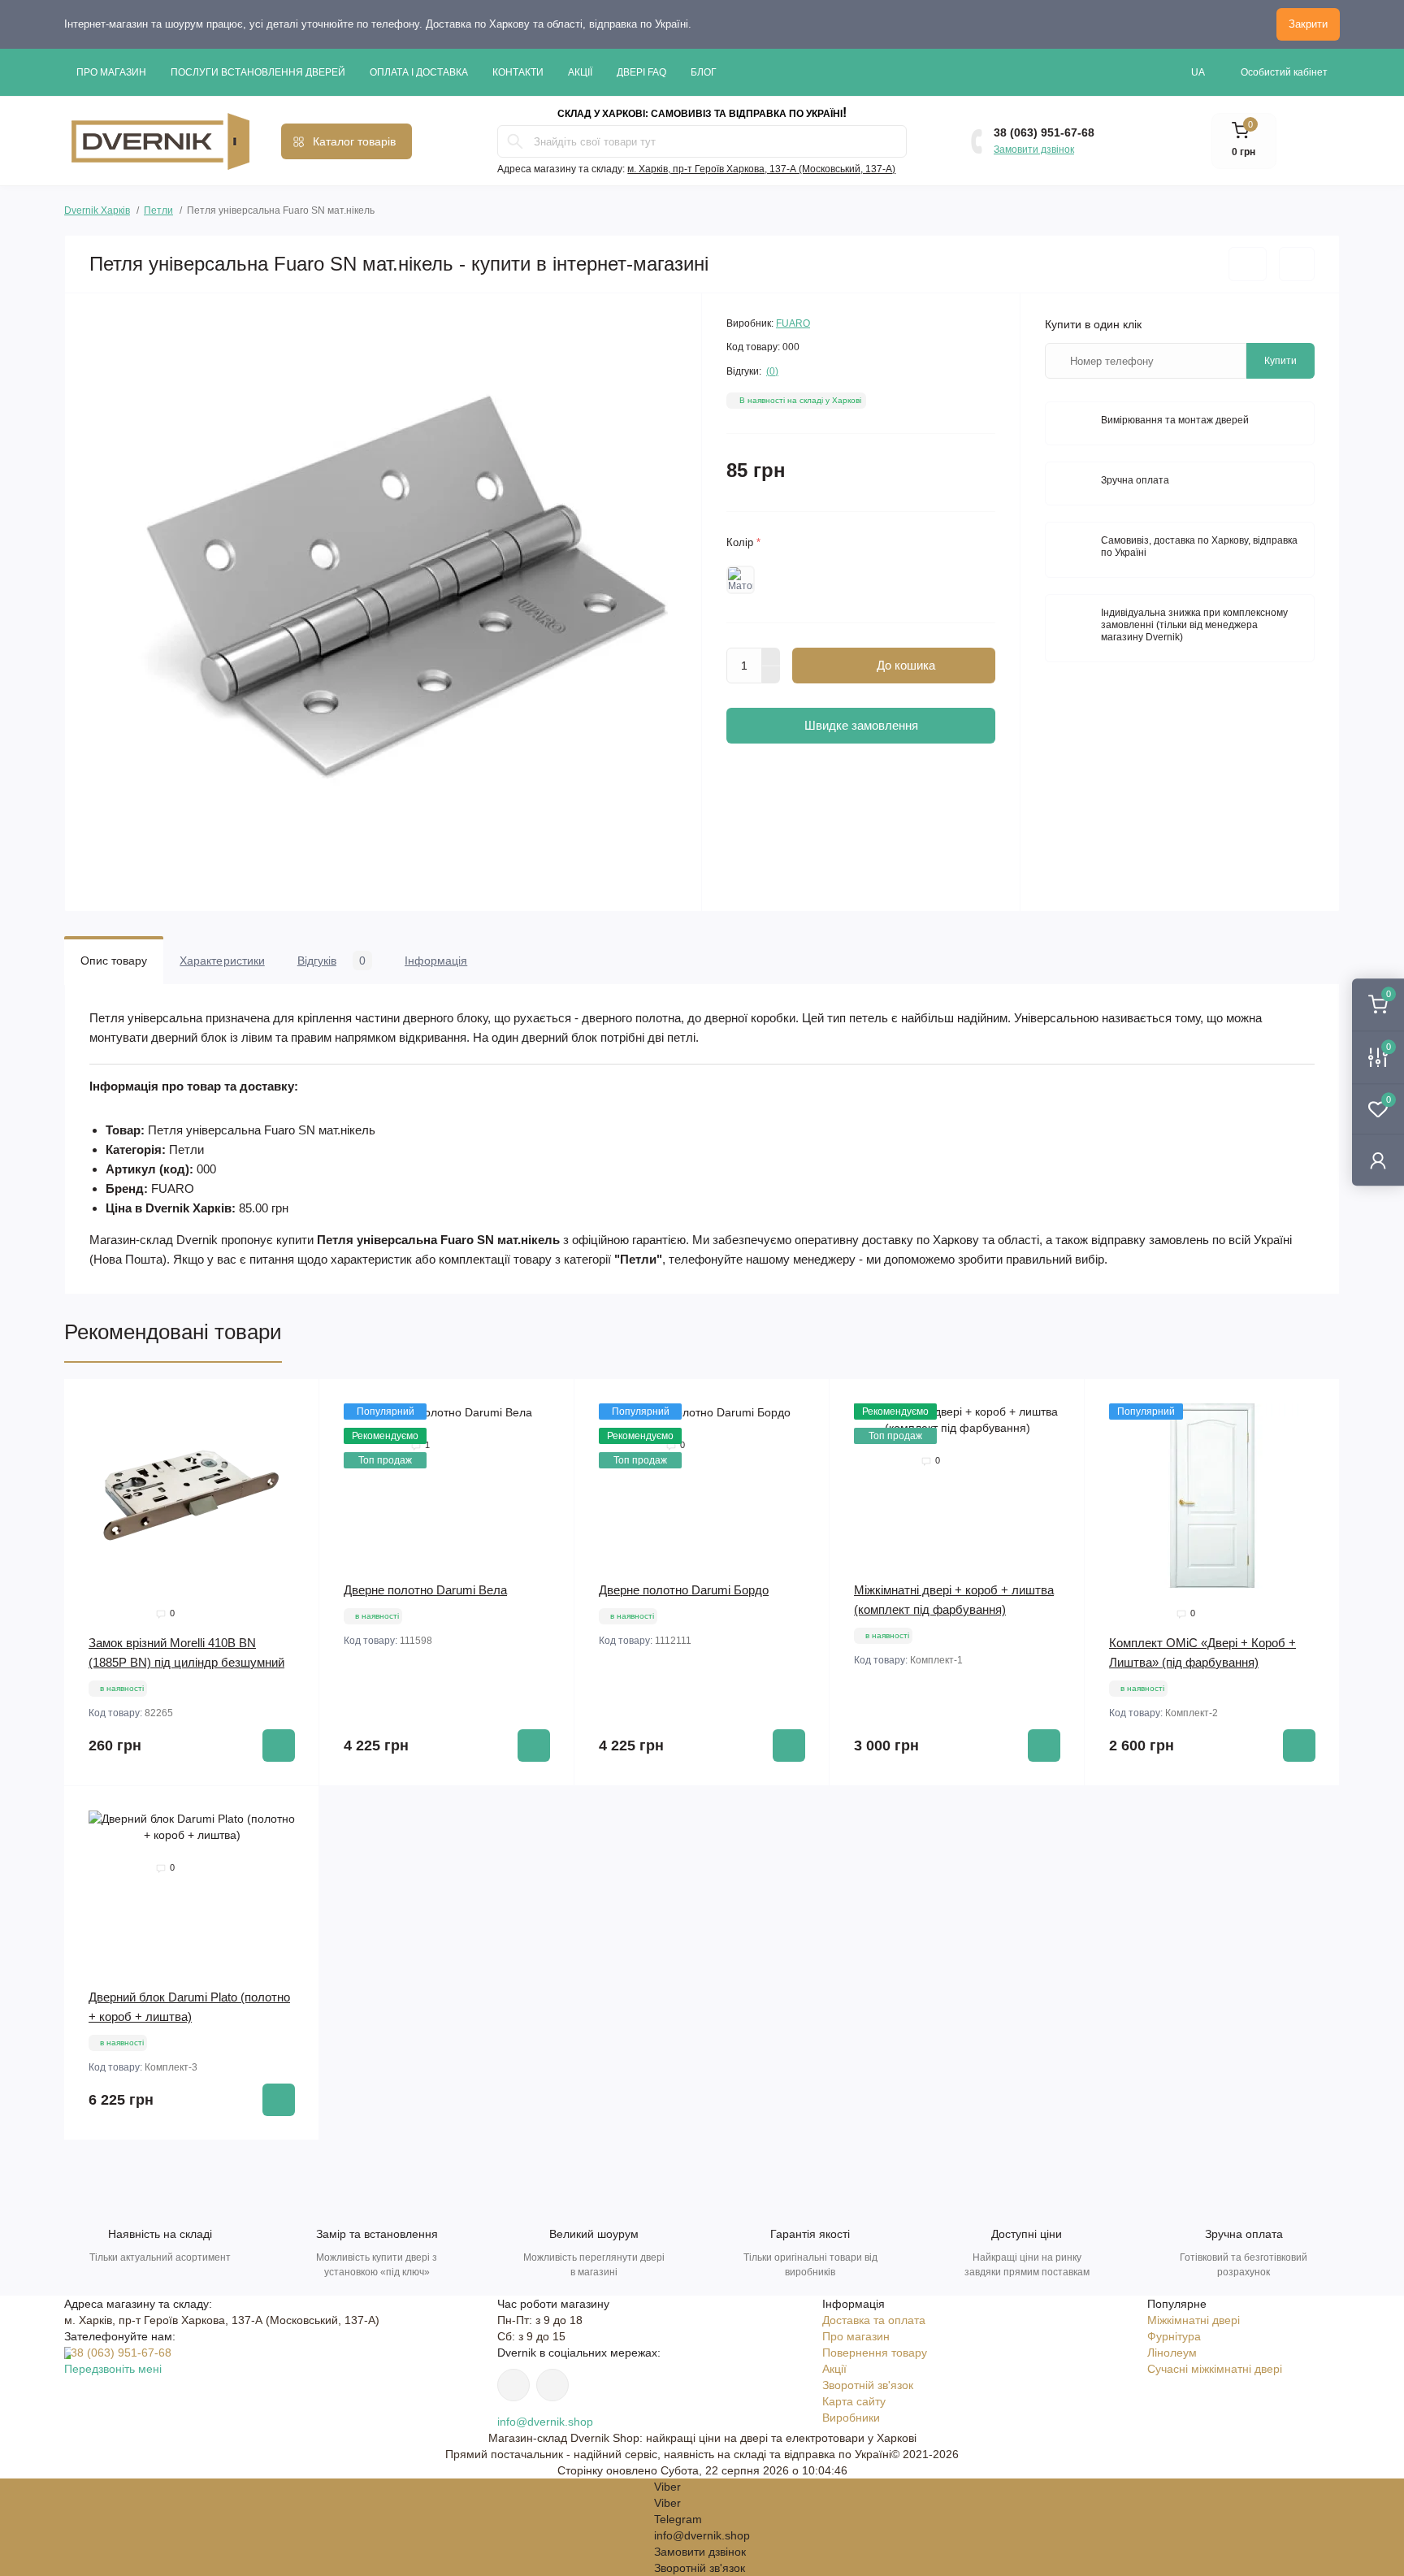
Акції (580, 72)
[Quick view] (295, 1403)
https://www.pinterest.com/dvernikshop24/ (513, 2385)
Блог (704, 72)
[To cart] (279, 1746)
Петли (158, 210)
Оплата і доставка (419, 72)
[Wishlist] (295, 1434)
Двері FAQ (641, 72)
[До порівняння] (1297, 264)
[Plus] (771, 657)
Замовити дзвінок (1034, 150)
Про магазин (111, 72)
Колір (743, 542)
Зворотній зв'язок (868, 2385)
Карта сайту (854, 2401)
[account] (1378, 1160)
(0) (772, 371)
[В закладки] (1248, 264)
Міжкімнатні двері (1194, 2320)
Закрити (1308, 24)
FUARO (793, 323)
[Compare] (295, 1465)
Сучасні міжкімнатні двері (1215, 2369)
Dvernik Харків (97, 208)
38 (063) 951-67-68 (1044, 132)
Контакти (518, 72)
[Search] (515, 141)
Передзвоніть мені (113, 2369)
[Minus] (771, 675)
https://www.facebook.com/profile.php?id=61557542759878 (552, 2385)
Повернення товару (875, 2353)
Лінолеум (1172, 2353)
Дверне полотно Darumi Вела (425, 1590)
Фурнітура (1174, 2336)
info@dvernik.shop (545, 2422)
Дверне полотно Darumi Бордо (684, 1590)
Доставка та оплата (874, 2320)
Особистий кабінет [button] (1284, 72)
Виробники (851, 2418)
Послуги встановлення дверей (258, 72)
